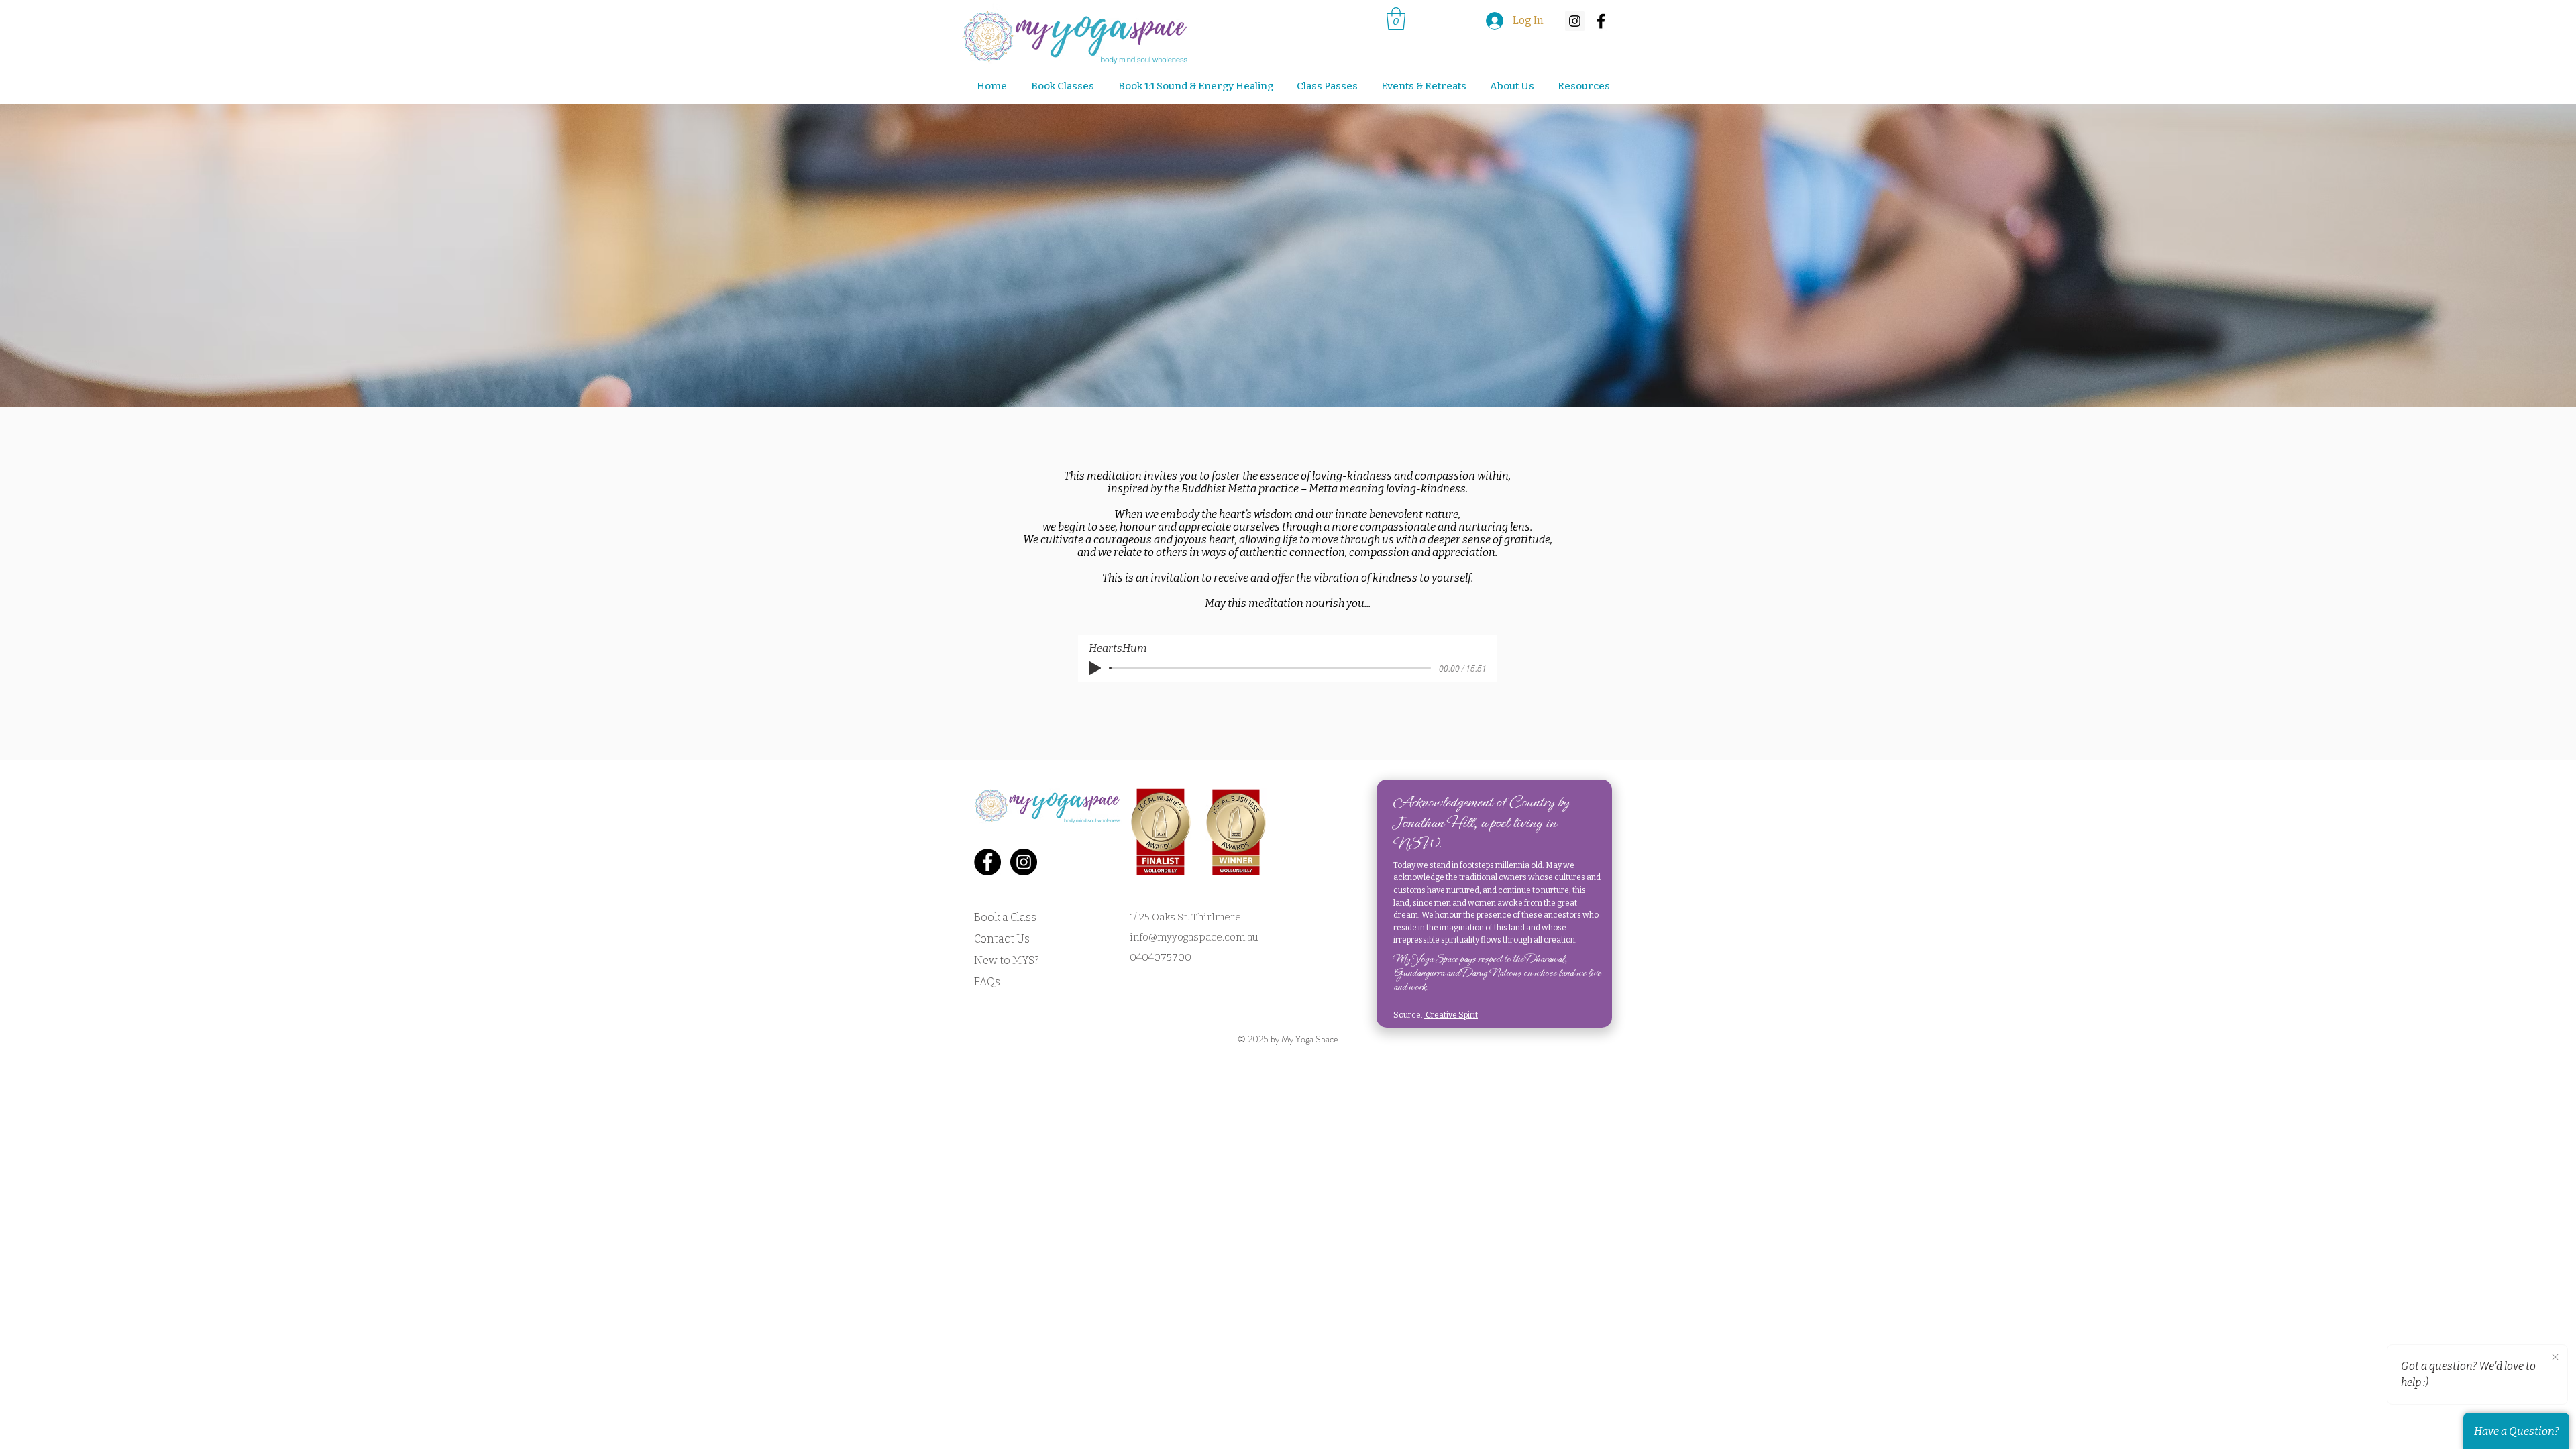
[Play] (1095, 668)
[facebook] (1601, 21)
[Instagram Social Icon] (1575, 21)
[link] (1396, 18)
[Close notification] (2555, 1358)
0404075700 (1161, 957)
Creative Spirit (1451, 1015)
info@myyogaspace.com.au (1194, 937)
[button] (1419, 86)
